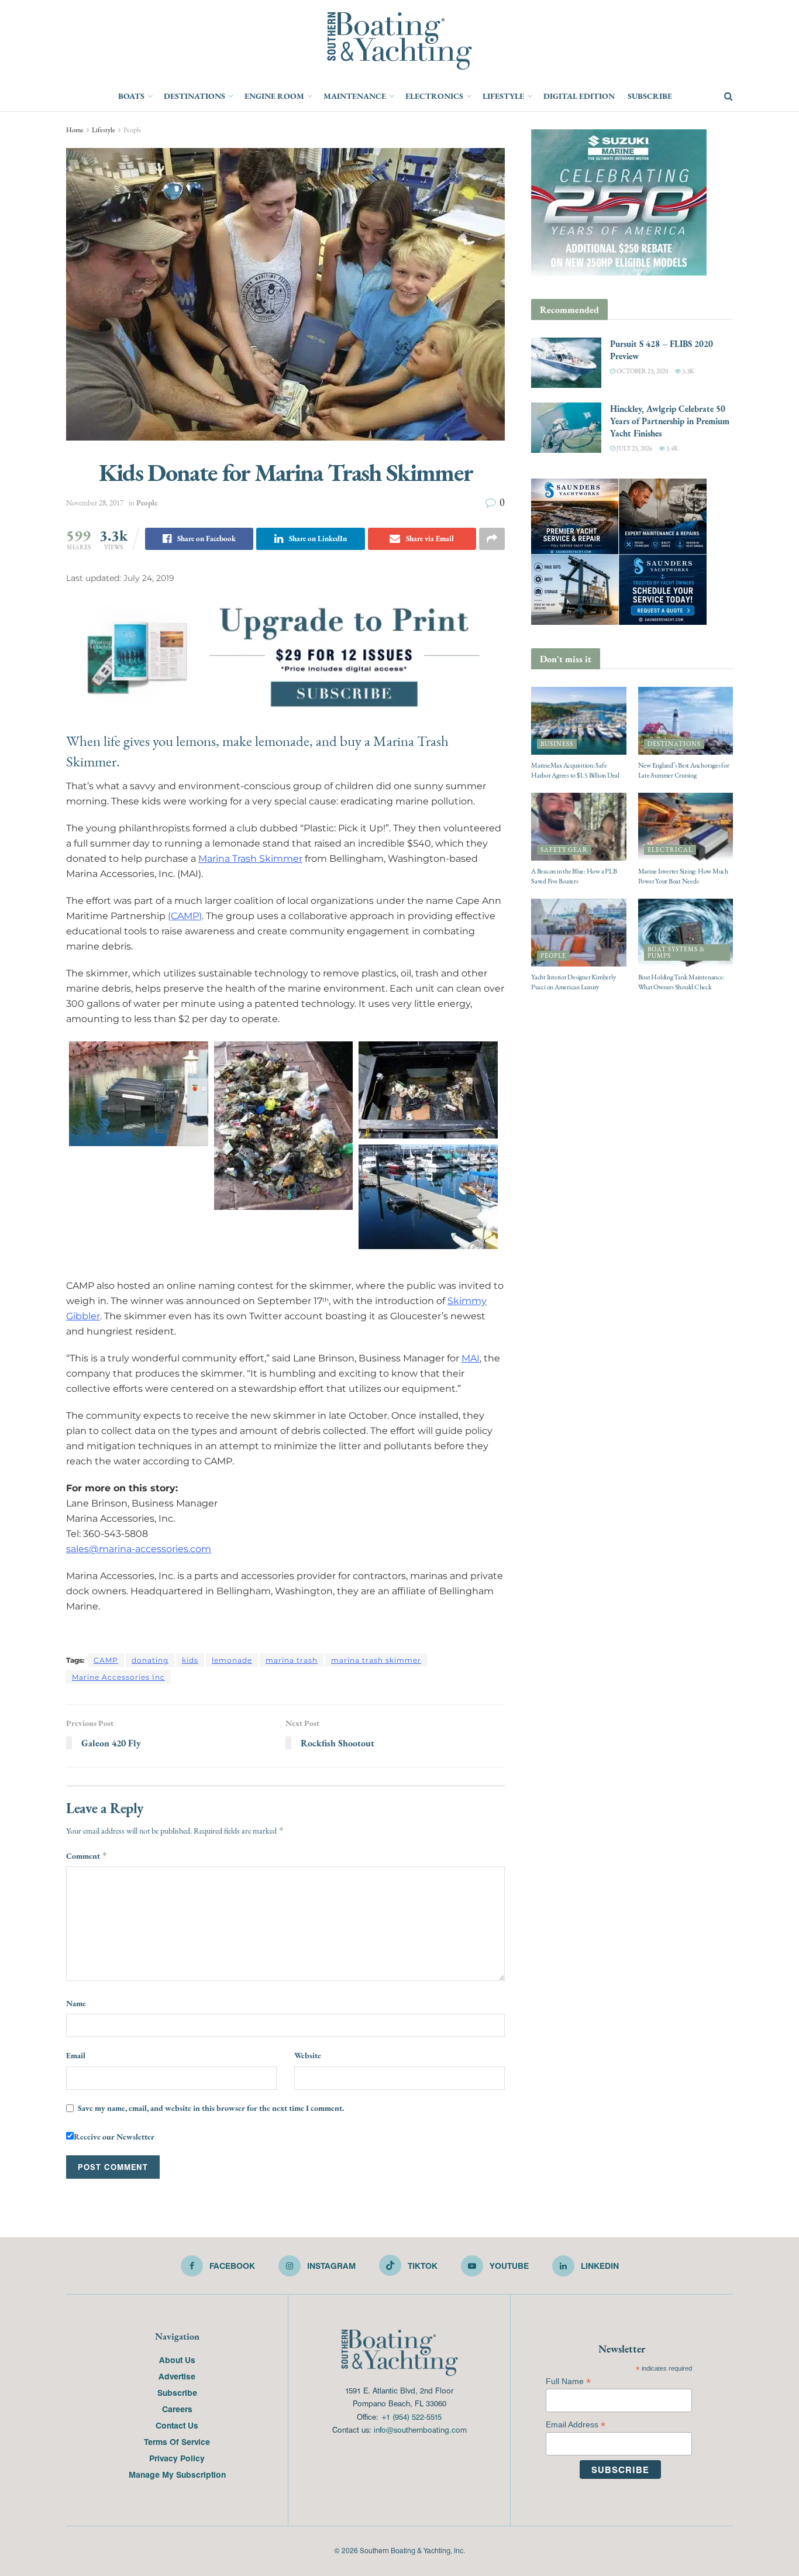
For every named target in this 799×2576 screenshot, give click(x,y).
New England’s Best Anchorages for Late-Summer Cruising (684, 770)
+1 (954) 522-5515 (411, 2417)
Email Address (576, 2425)
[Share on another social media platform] (492, 539)
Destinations (194, 96)
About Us (177, 2360)
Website (308, 2055)
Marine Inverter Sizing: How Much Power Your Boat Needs (683, 876)
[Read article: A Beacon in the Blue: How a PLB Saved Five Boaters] (579, 827)
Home (75, 130)
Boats (131, 96)
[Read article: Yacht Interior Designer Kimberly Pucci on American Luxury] (579, 933)
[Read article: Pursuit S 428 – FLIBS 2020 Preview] (566, 363)
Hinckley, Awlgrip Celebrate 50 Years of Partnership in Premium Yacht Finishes (670, 421)
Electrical (670, 850)
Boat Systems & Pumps (676, 952)
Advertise (177, 2376)
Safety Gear (564, 850)
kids (190, 1660)
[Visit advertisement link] (285, 655)
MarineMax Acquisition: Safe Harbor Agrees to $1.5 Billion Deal (575, 770)
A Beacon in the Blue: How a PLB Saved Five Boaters (574, 876)
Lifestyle (503, 96)
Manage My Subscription (177, 2474)
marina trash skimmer (376, 1660)
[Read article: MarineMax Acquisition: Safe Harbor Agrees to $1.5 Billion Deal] (579, 721)
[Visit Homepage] (399, 41)
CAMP (106, 1660)
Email (76, 2055)
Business (557, 744)
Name (76, 2003)
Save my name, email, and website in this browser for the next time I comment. (211, 2108)
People (132, 130)
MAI (471, 1358)
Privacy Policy (177, 2458)
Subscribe (650, 96)
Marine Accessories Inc (118, 1677)
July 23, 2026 (634, 448)
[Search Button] (729, 97)
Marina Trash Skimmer (250, 859)
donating (150, 1660)
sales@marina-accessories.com (139, 1549)
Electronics (434, 96)
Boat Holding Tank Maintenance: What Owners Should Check (681, 982)
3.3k (687, 371)
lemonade (232, 1660)
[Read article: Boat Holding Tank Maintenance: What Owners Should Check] (686, 933)
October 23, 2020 (642, 371)
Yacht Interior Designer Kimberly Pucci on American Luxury (573, 982)
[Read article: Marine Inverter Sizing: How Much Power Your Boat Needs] (686, 827)
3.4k (671, 448)
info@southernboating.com (420, 2429)
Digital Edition (579, 96)
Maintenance (355, 96)
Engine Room (274, 96)
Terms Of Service (177, 2441)
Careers (177, 2409)
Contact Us (177, 2425)
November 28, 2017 (95, 503)
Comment (87, 1856)
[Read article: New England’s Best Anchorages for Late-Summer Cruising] (686, 721)
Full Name (568, 2381)
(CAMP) (185, 916)
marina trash (292, 1660)
